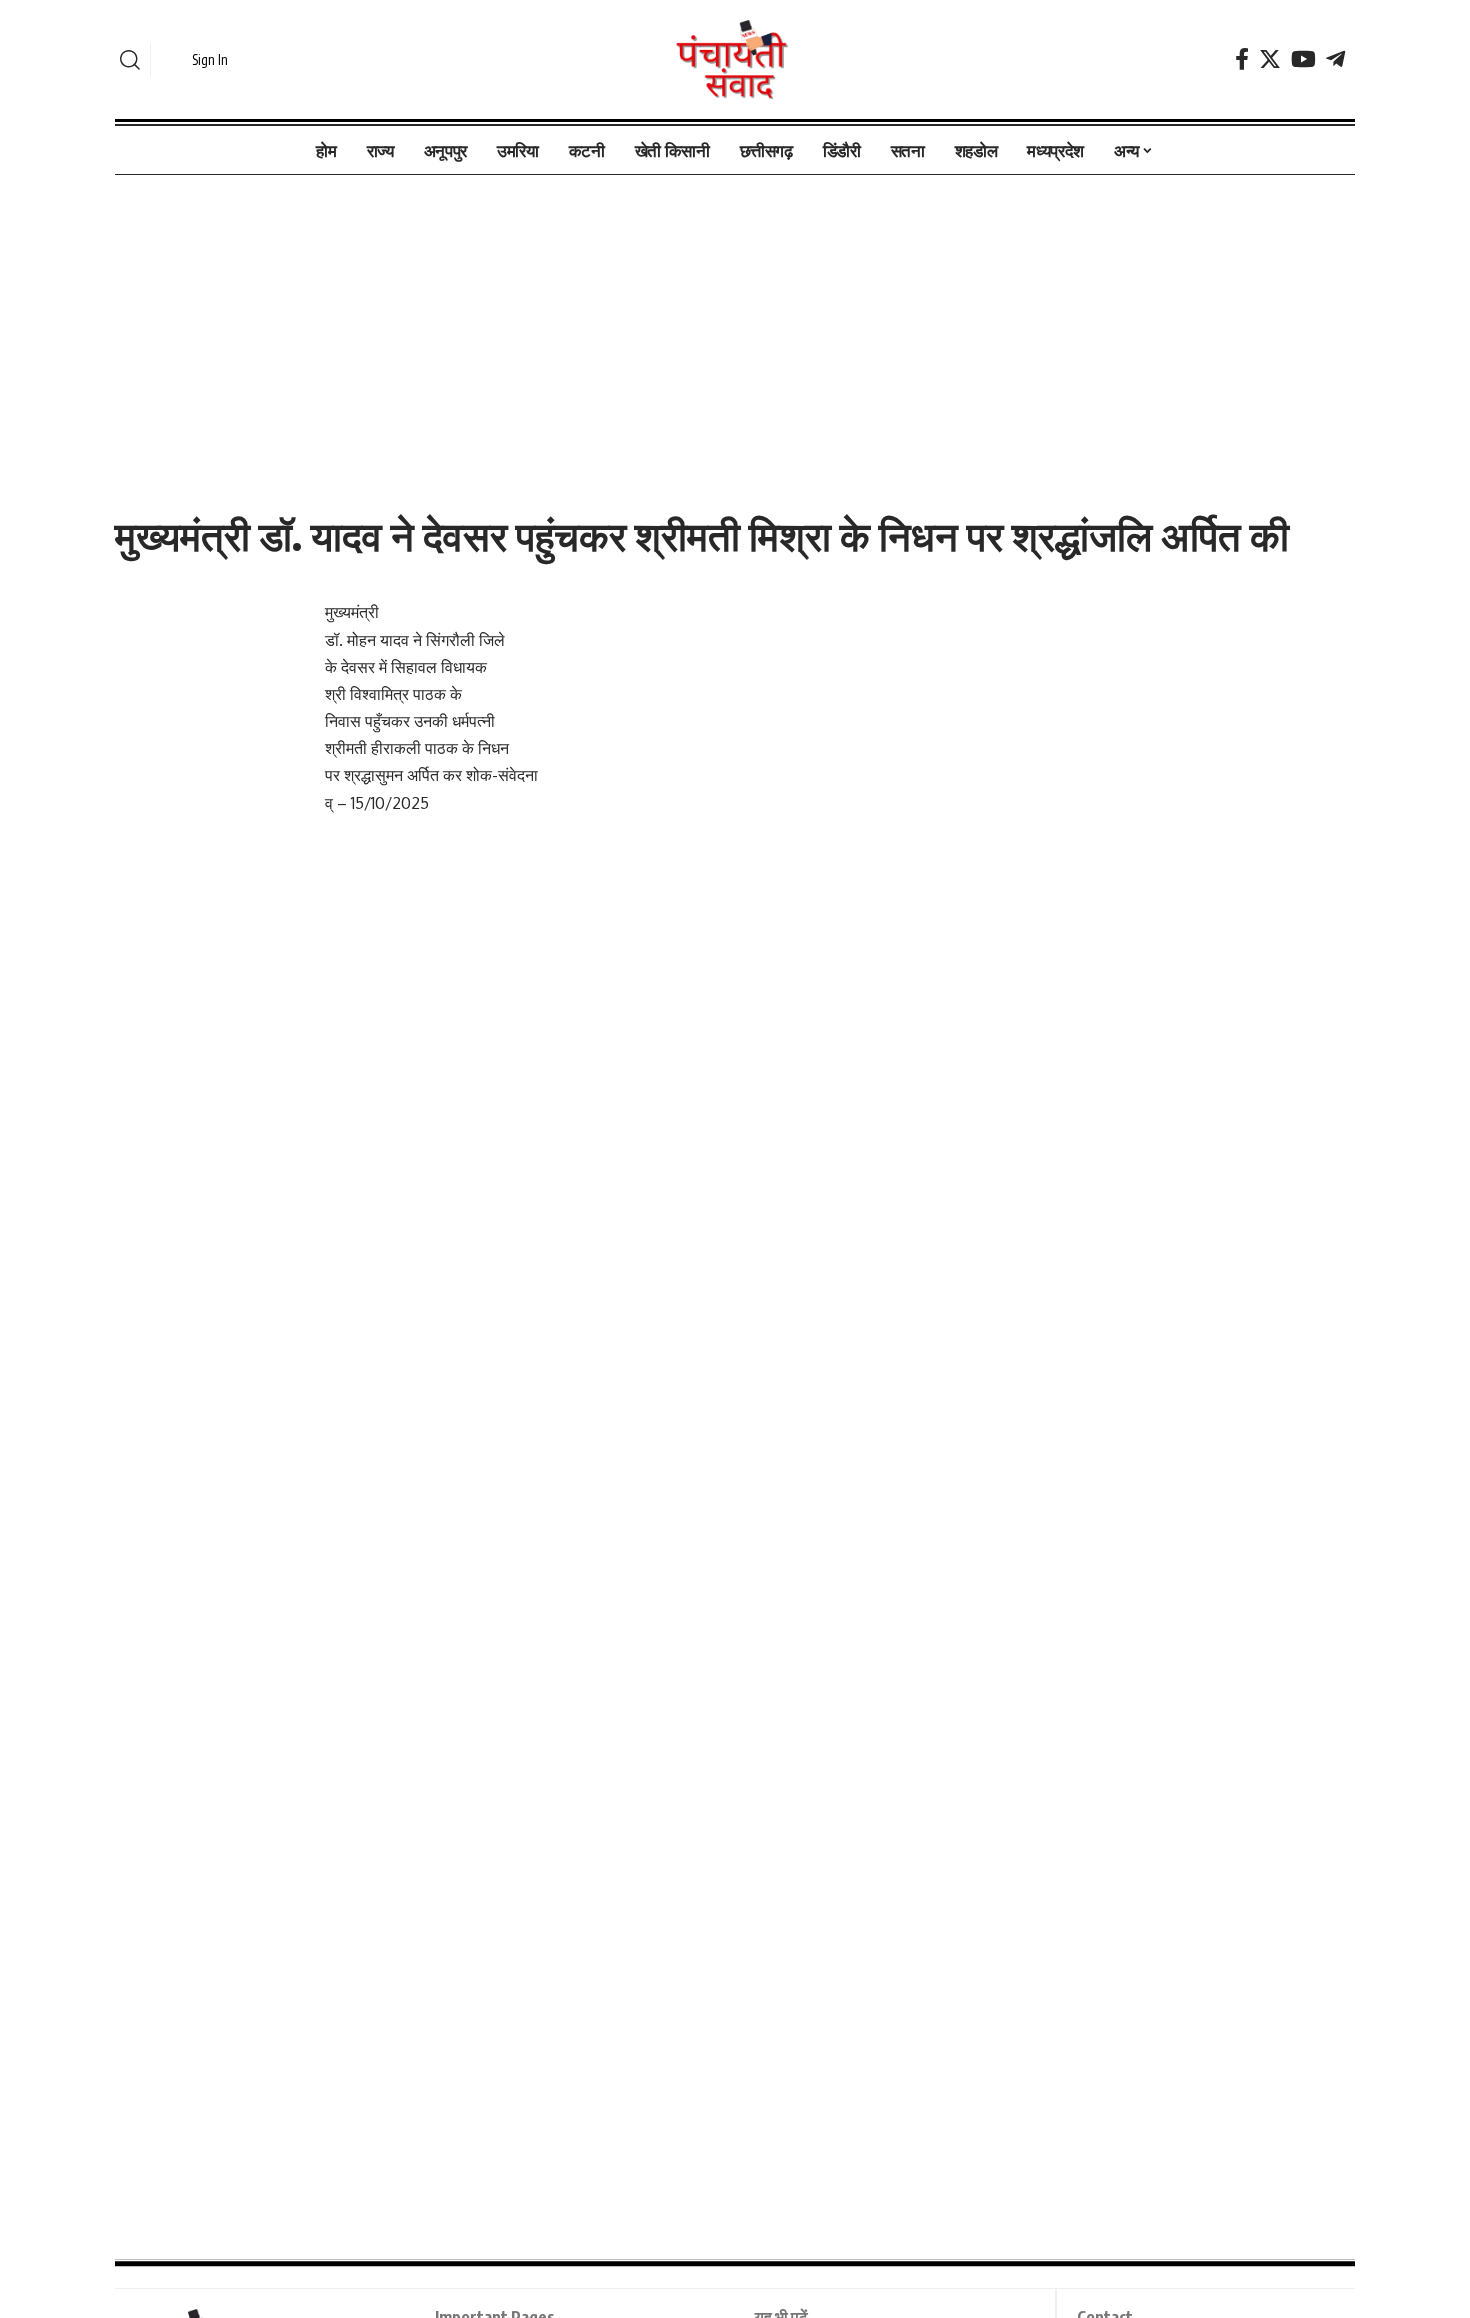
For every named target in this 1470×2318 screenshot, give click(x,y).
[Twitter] (1270, 59)
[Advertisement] (735, 323)
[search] (130, 60)
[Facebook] (1242, 59)
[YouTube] (1303, 59)
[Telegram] (1335, 59)
